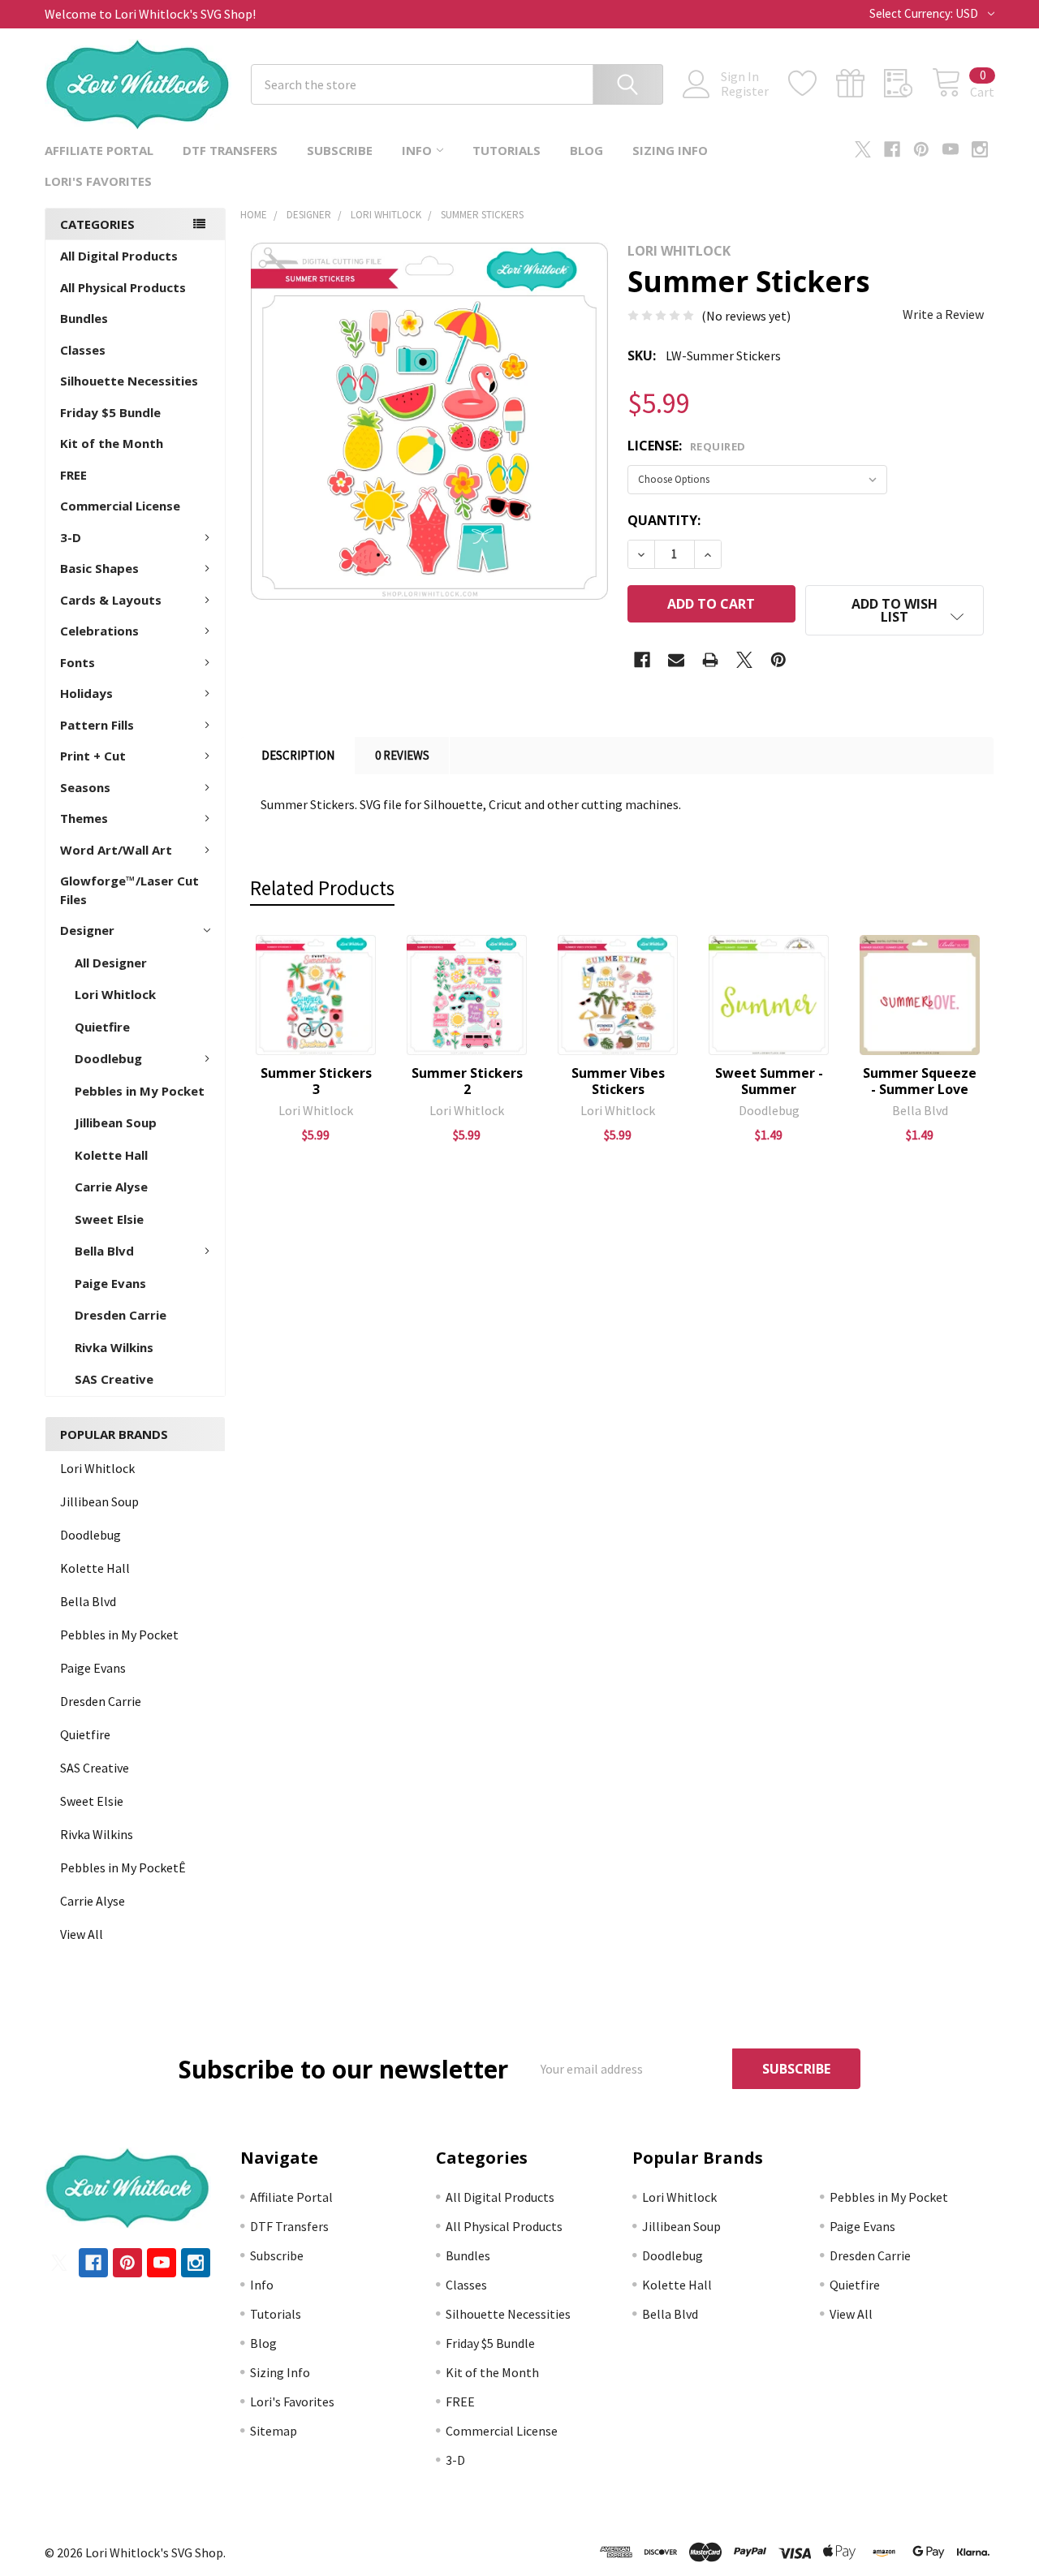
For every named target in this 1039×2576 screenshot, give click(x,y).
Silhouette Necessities (129, 381)
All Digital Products (119, 256)
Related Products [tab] (322, 888)
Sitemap (274, 2431)
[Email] (676, 660)
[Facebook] (892, 149)
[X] (863, 149)
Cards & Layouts (111, 600)
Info (417, 150)
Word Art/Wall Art (116, 850)
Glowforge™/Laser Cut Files (129, 890)
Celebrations (99, 631)
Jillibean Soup (116, 1122)
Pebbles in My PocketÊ (123, 1867)
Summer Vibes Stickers (618, 1081)
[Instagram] (980, 149)
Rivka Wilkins (114, 1347)
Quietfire (102, 1027)
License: (687, 446)
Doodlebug (108, 1058)
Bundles (84, 318)
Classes (83, 350)
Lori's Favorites (98, 181)
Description (298, 755)
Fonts (78, 662)
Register (745, 91)
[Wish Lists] (812, 84)
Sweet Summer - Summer (769, 1081)
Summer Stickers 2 (467, 1081)
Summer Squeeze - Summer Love (920, 1081)
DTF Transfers (230, 150)
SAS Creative (114, 1379)
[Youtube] (951, 149)
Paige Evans (110, 1283)
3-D (71, 537)
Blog (586, 150)
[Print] (710, 660)
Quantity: (664, 520)
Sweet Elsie (109, 1219)
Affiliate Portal (99, 150)
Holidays (86, 693)
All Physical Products (123, 287)
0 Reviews (402, 755)
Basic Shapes (99, 568)
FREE (73, 475)
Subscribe (340, 150)
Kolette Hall (111, 1155)
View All (82, 1934)
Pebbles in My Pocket (140, 1091)
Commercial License (120, 506)
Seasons (85, 787)
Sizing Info (670, 150)
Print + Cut (93, 756)
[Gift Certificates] (860, 84)
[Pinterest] (921, 149)
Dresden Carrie (121, 1315)
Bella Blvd (104, 1251)
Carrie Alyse (111, 1187)
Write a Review (943, 314)
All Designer (111, 963)
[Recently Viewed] (908, 84)
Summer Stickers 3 (316, 1081)
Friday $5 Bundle (110, 412)
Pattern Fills (97, 725)
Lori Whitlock (115, 994)
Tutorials (507, 150)
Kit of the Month (112, 443)
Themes (84, 818)
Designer (87, 930)
